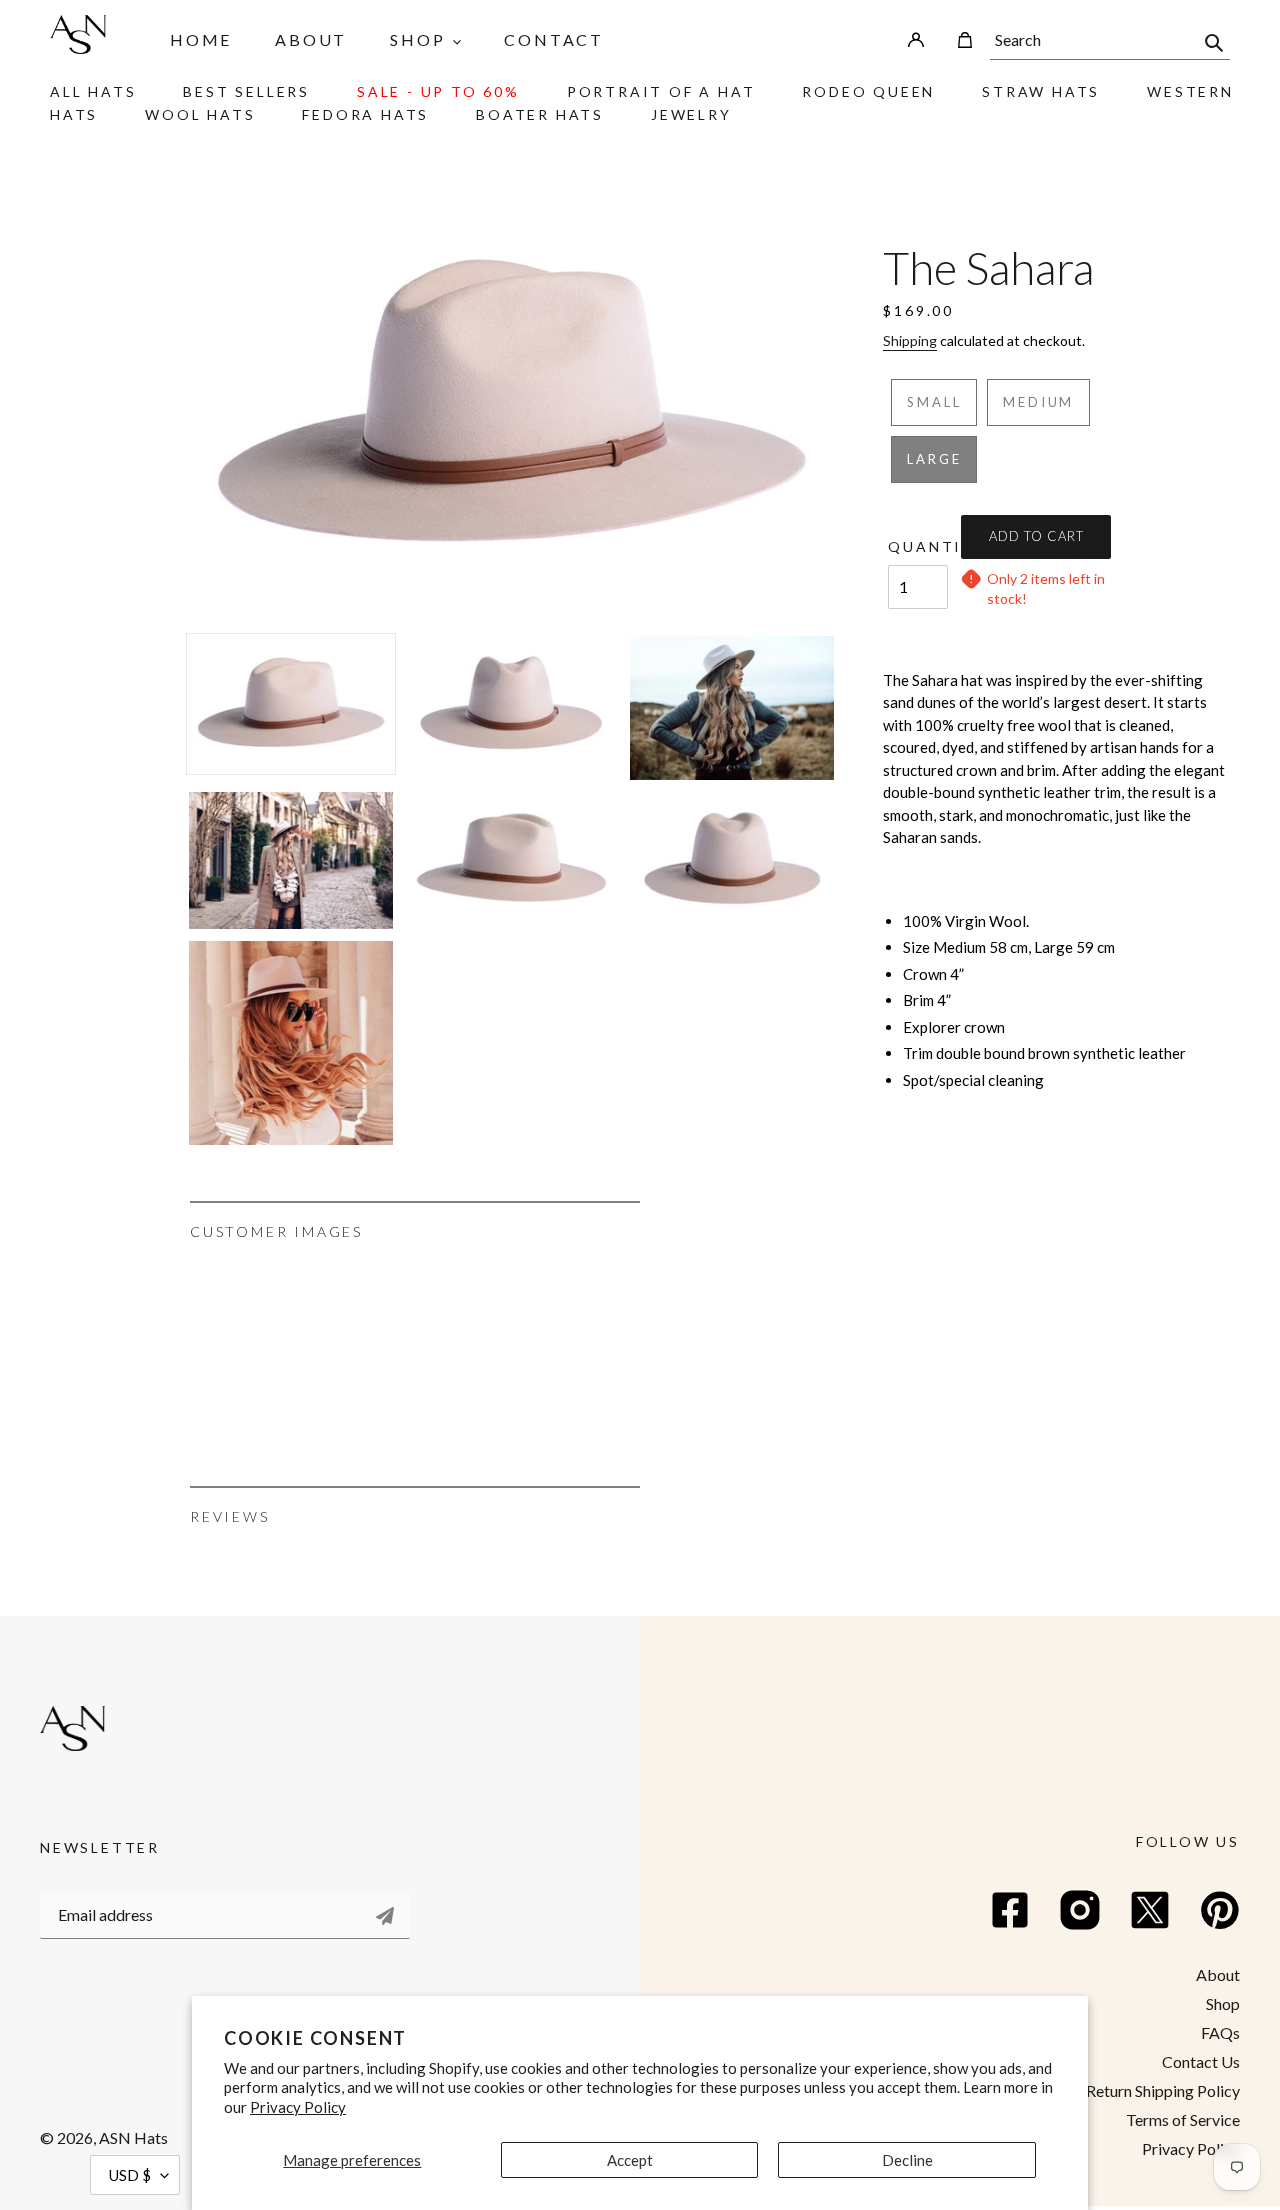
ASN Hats (133, 2137)
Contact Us (1201, 2061)
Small (934, 402)
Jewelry (691, 114)
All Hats (93, 91)
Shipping (910, 340)
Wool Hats (200, 114)
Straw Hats (1041, 91)
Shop (1223, 2003)
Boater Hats (540, 114)
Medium (1038, 402)
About (1218, 1974)
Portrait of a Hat (661, 91)
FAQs (1220, 2032)
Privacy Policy (298, 2107)
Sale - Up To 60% (438, 91)
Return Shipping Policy (1163, 2090)
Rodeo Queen (868, 91)
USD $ (130, 2175)
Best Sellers (246, 91)
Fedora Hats (365, 114)
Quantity (918, 546)
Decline (907, 2160)
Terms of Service (1183, 2119)
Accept (630, 2160)
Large (934, 459)
